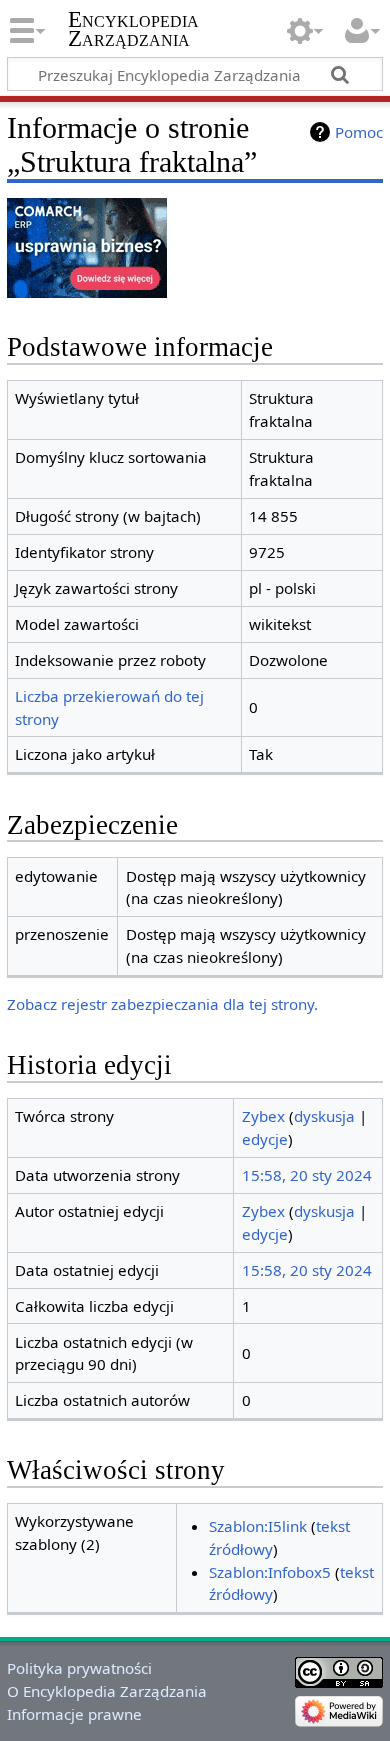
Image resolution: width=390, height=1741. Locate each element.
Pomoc (359, 132)
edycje (265, 1139)
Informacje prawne (74, 1714)
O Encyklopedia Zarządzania (107, 1691)
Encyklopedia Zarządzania (133, 29)
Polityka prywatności (79, 1668)
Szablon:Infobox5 (270, 1572)
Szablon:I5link (258, 1526)
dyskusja (324, 1116)
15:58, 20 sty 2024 (307, 1175)
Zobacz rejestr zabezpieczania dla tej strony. (162, 1004)
